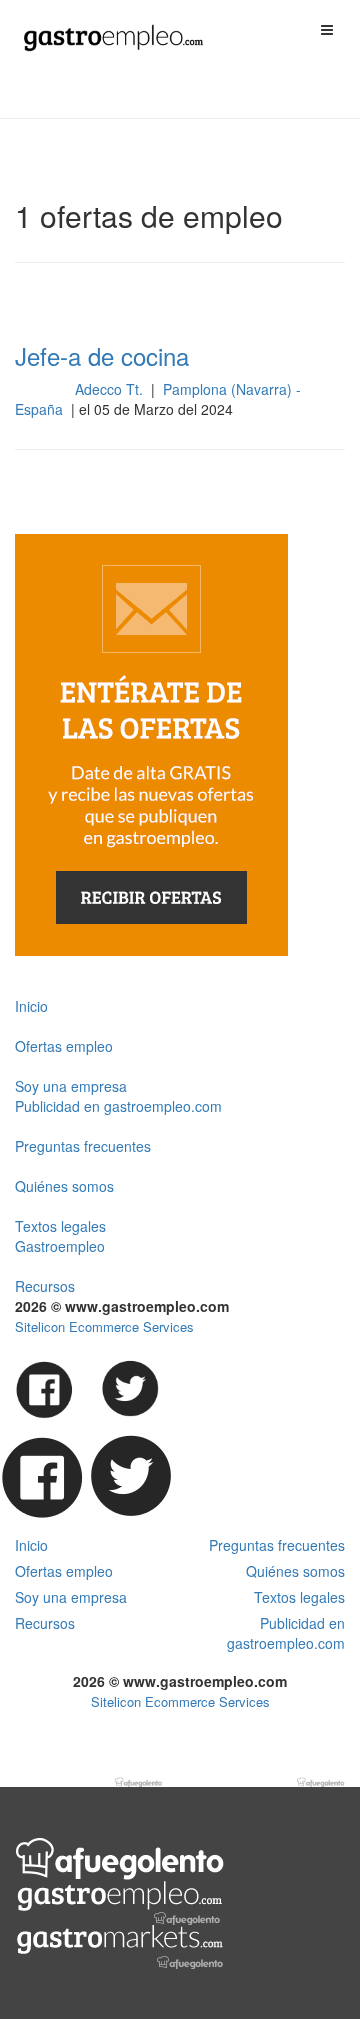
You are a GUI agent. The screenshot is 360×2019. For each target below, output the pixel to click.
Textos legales (60, 1226)
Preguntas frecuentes (83, 1146)
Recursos (45, 1286)
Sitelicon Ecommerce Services (104, 1326)
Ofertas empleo (64, 1046)
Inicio (31, 1006)
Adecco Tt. (111, 389)
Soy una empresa (71, 1086)
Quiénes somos (64, 1186)
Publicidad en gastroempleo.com (118, 1106)
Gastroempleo (60, 1246)
